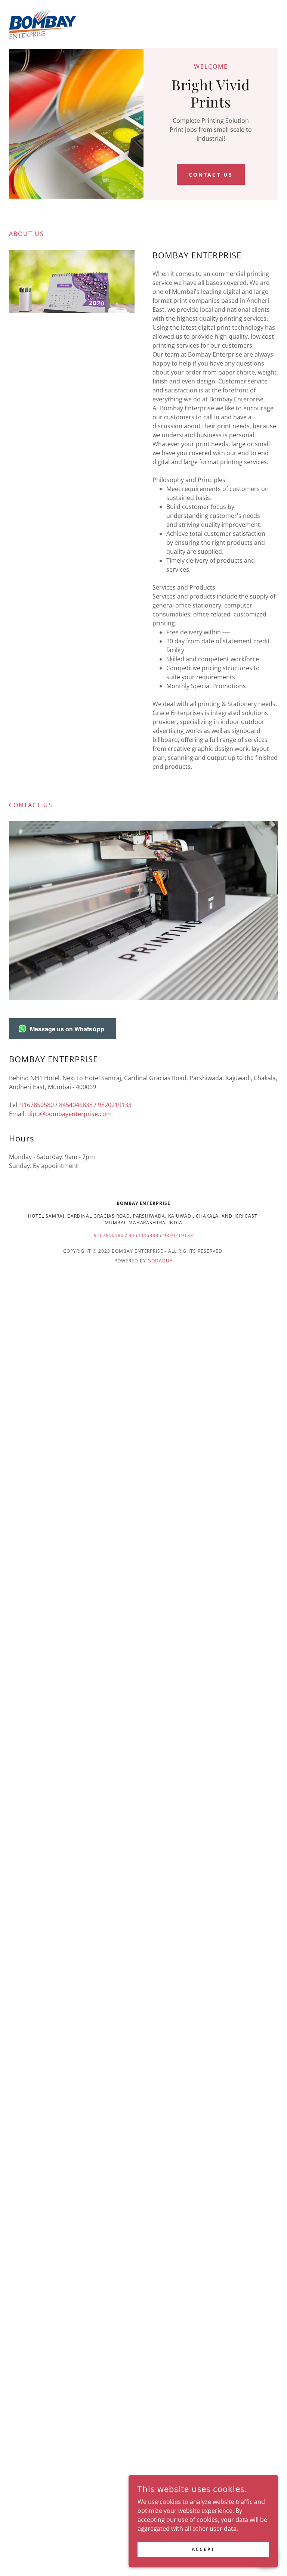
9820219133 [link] (115, 1105)
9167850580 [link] (37, 1105)
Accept (203, 2549)
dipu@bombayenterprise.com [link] (70, 1114)
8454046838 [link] (76, 1105)
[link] (43, 24)
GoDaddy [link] (160, 1261)
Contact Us (211, 175)
